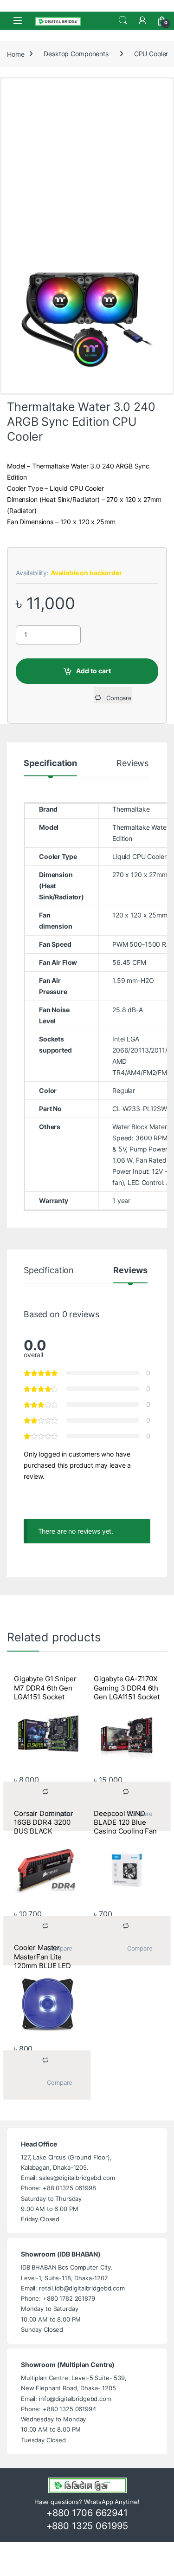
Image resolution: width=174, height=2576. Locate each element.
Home (16, 54)
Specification (50, 764)
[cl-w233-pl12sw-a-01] (87, 315)
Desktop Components (76, 54)
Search (123, 20)
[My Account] (142, 20)
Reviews (132, 764)
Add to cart (93, 671)
